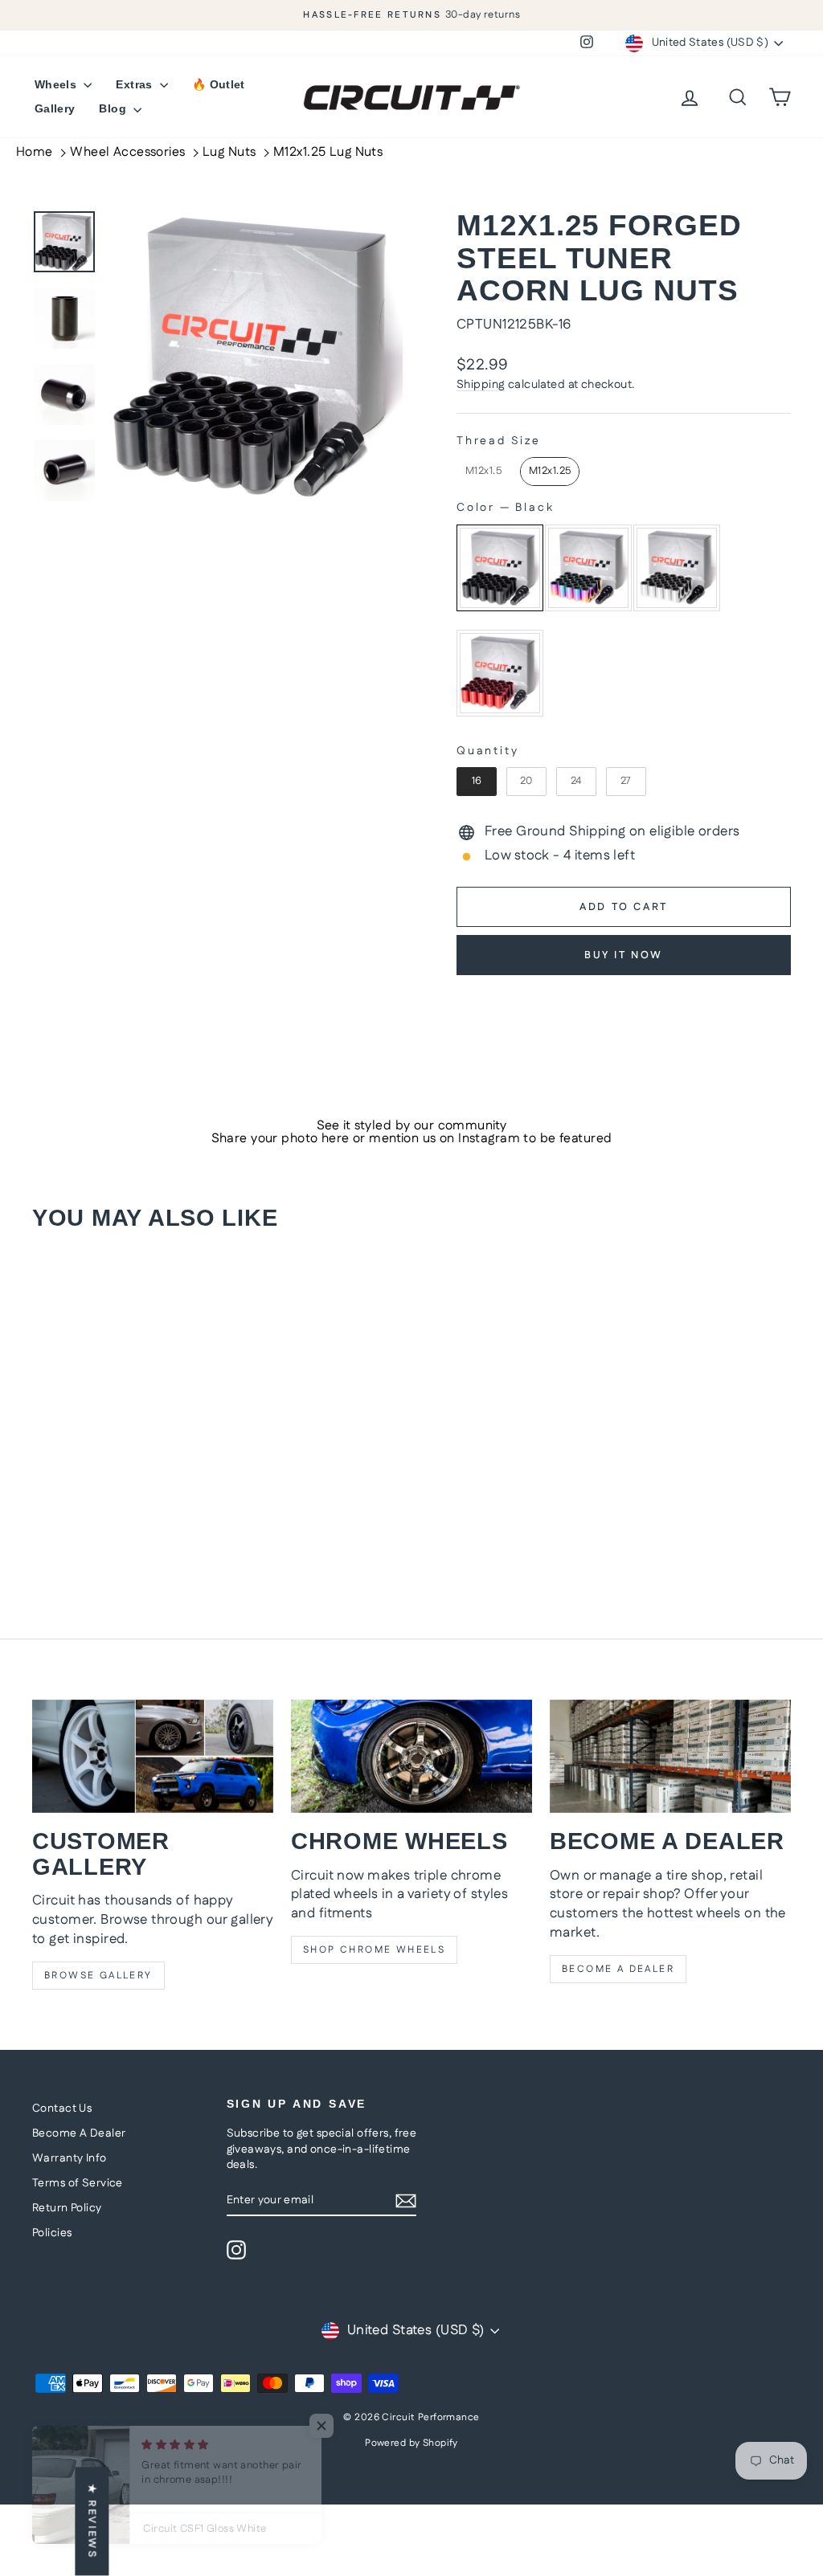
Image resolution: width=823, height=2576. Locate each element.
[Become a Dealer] (670, 1756)
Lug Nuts (229, 153)
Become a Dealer (618, 1969)
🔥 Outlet (219, 84)
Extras (135, 84)
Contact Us (62, 2109)
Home (35, 153)
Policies (52, 2233)
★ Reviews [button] (92, 2521)
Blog (114, 108)
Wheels (57, 84)
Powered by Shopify (411, 2443)
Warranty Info (70, 2158)
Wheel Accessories (127, 153)
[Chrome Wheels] (411, 1756)
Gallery (55, 108)
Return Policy (67, 2208)
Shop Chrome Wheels (374, 1950)
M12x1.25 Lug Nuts (328, 153)
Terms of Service (78, 2183)
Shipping (481, 385)
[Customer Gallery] (153, 1756)
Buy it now (624, 955)
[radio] (483, 472)
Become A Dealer (79, 2133)
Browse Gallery (98, 1976)
